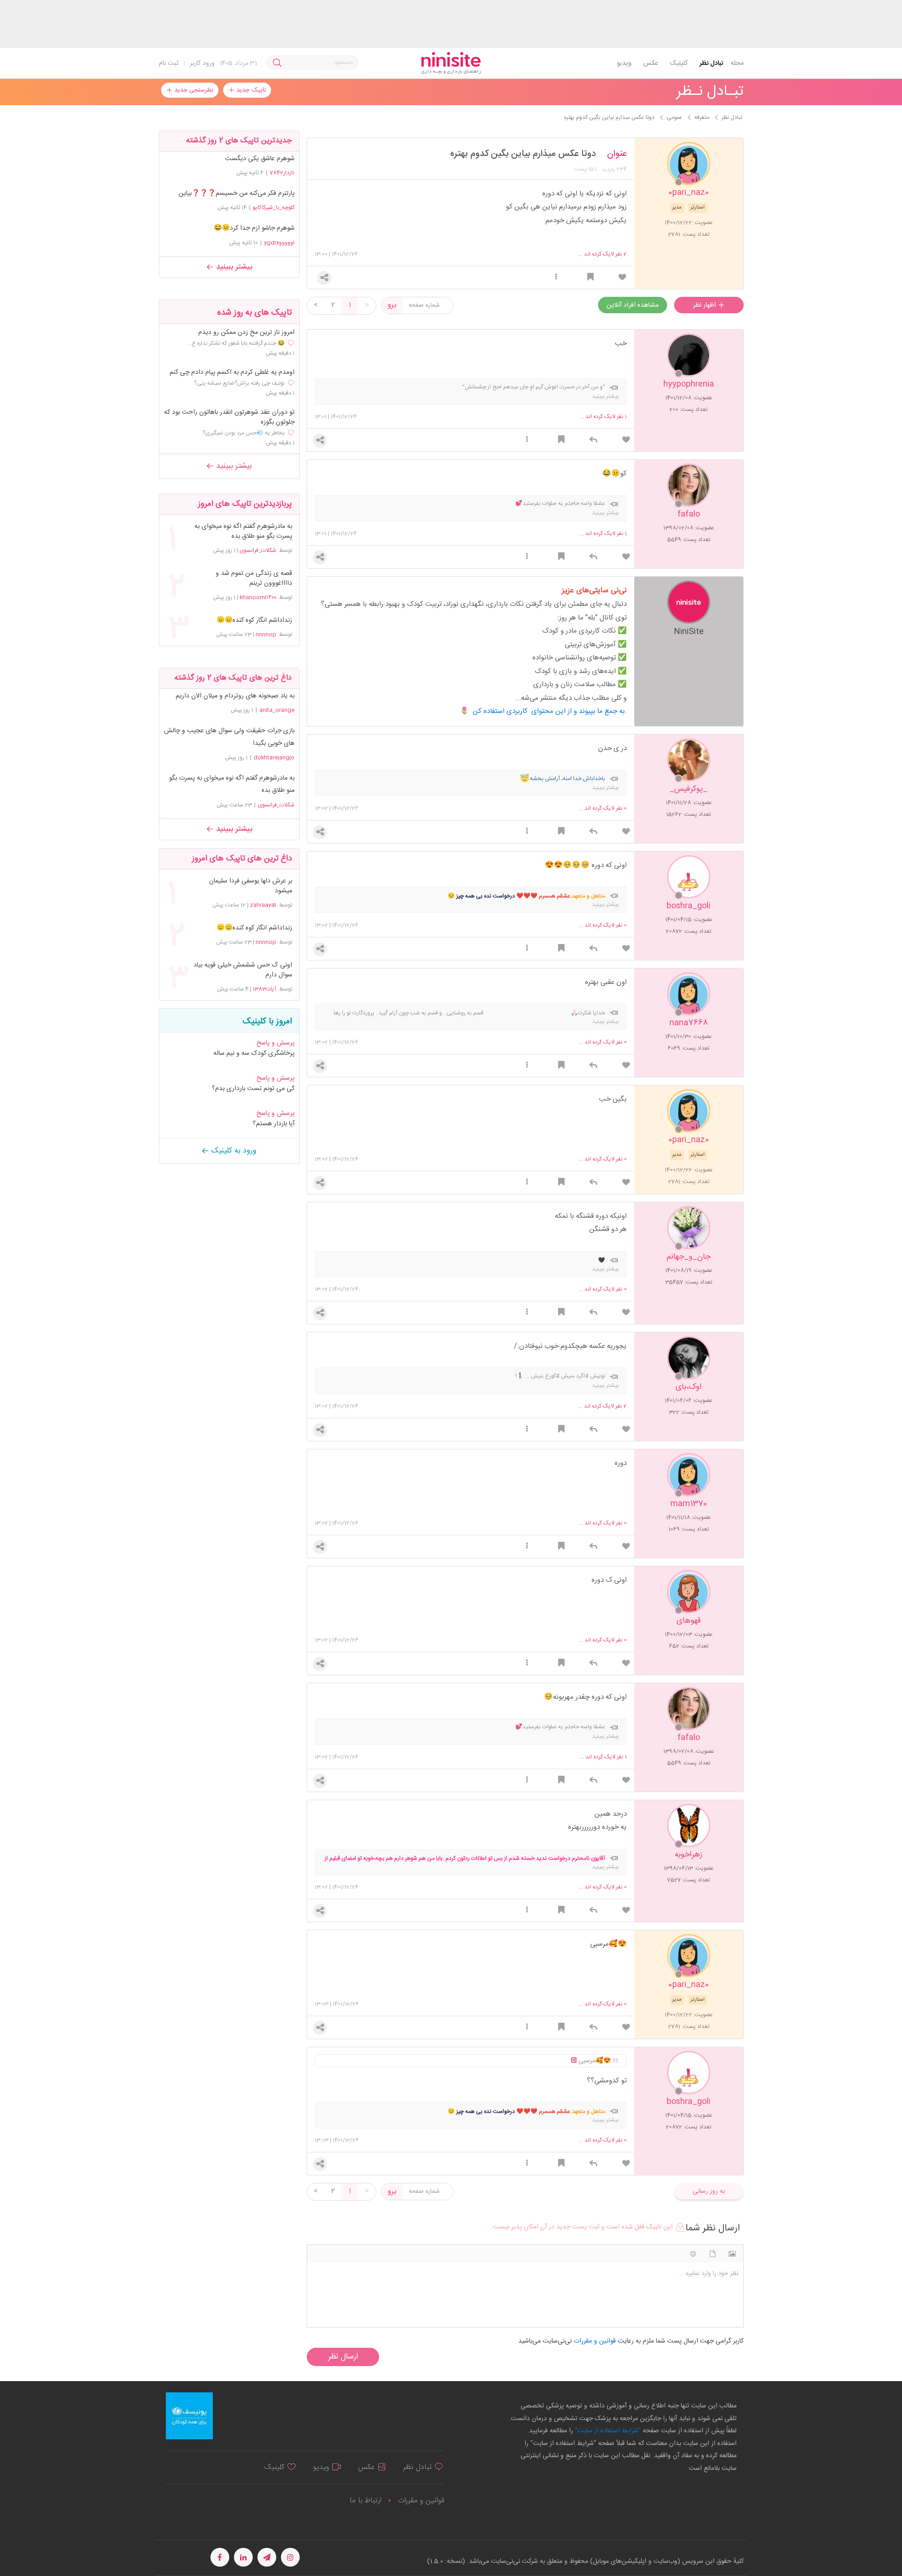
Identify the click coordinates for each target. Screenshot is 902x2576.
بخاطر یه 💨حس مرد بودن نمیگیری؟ (244, 433)
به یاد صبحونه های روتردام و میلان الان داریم (235, 696)
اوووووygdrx (279, 243)
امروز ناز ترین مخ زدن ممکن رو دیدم (246, 333)
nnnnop (266, 634)
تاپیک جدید (250, 90)
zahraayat (263, 905)
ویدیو (624, 63)
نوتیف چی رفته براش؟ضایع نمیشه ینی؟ (239, 383)
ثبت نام (169, 63)
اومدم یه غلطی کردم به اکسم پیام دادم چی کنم (232, 373)
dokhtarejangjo (274, 758)
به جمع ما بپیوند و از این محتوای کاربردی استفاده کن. (550, 711)
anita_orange (277, 710)
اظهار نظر (705, 305)
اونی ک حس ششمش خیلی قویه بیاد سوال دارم (243, 970)
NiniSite (689, 631)
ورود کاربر (202, 63)
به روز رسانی (709, 2191)
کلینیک (679, 63)
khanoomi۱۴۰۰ (258, 597)
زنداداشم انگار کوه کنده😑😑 (254, 621)
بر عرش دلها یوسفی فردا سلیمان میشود (250, 886)
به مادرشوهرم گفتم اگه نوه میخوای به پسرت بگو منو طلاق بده (243, 532)
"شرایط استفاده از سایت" (607, 2431)
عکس (650, 63)
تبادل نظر (711, 63)
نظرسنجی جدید (193, 90)
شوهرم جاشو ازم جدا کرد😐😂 (254, 228)
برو (392, 305)
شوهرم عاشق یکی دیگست (260, 159)
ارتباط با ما (365, 2501)
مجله (737, 63)
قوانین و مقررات (421, 2501)
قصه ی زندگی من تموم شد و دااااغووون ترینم (254, 579)
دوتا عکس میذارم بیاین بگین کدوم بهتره (523, 154)
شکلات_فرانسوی (258, 550)
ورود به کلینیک (233, 1151)
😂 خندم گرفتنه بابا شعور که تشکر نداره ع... (236, 343)
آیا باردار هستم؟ (274, 1124)
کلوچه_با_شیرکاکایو (274, 208)
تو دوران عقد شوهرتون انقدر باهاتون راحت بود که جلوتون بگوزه (229, 418)
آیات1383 (264, 989)
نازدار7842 (282, 173)
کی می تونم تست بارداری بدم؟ (253, 1089)
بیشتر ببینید (233, 267)
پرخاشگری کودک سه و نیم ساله (254, 1053)
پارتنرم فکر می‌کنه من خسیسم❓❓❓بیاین (237, 193)
